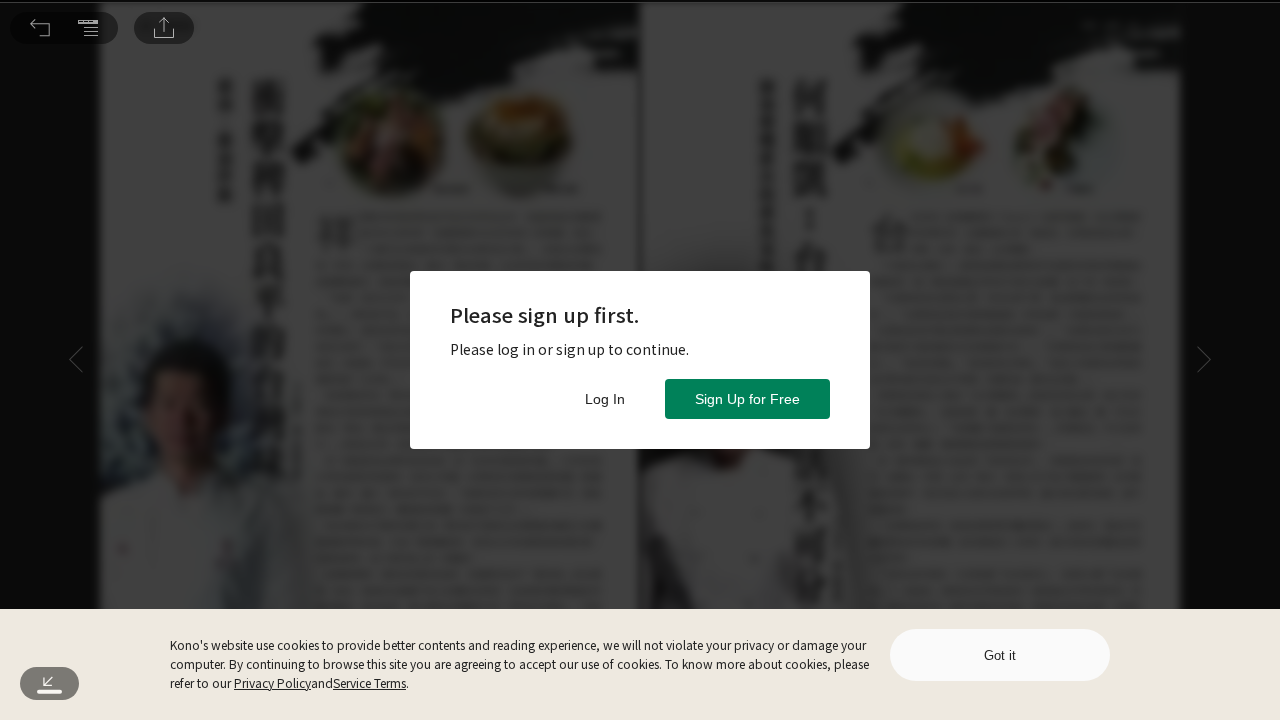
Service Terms (369, 682)
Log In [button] (605, 399)
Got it (1000, 655)
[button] (40, 28)
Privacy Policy (272, 682)
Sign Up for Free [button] (747, 399)
